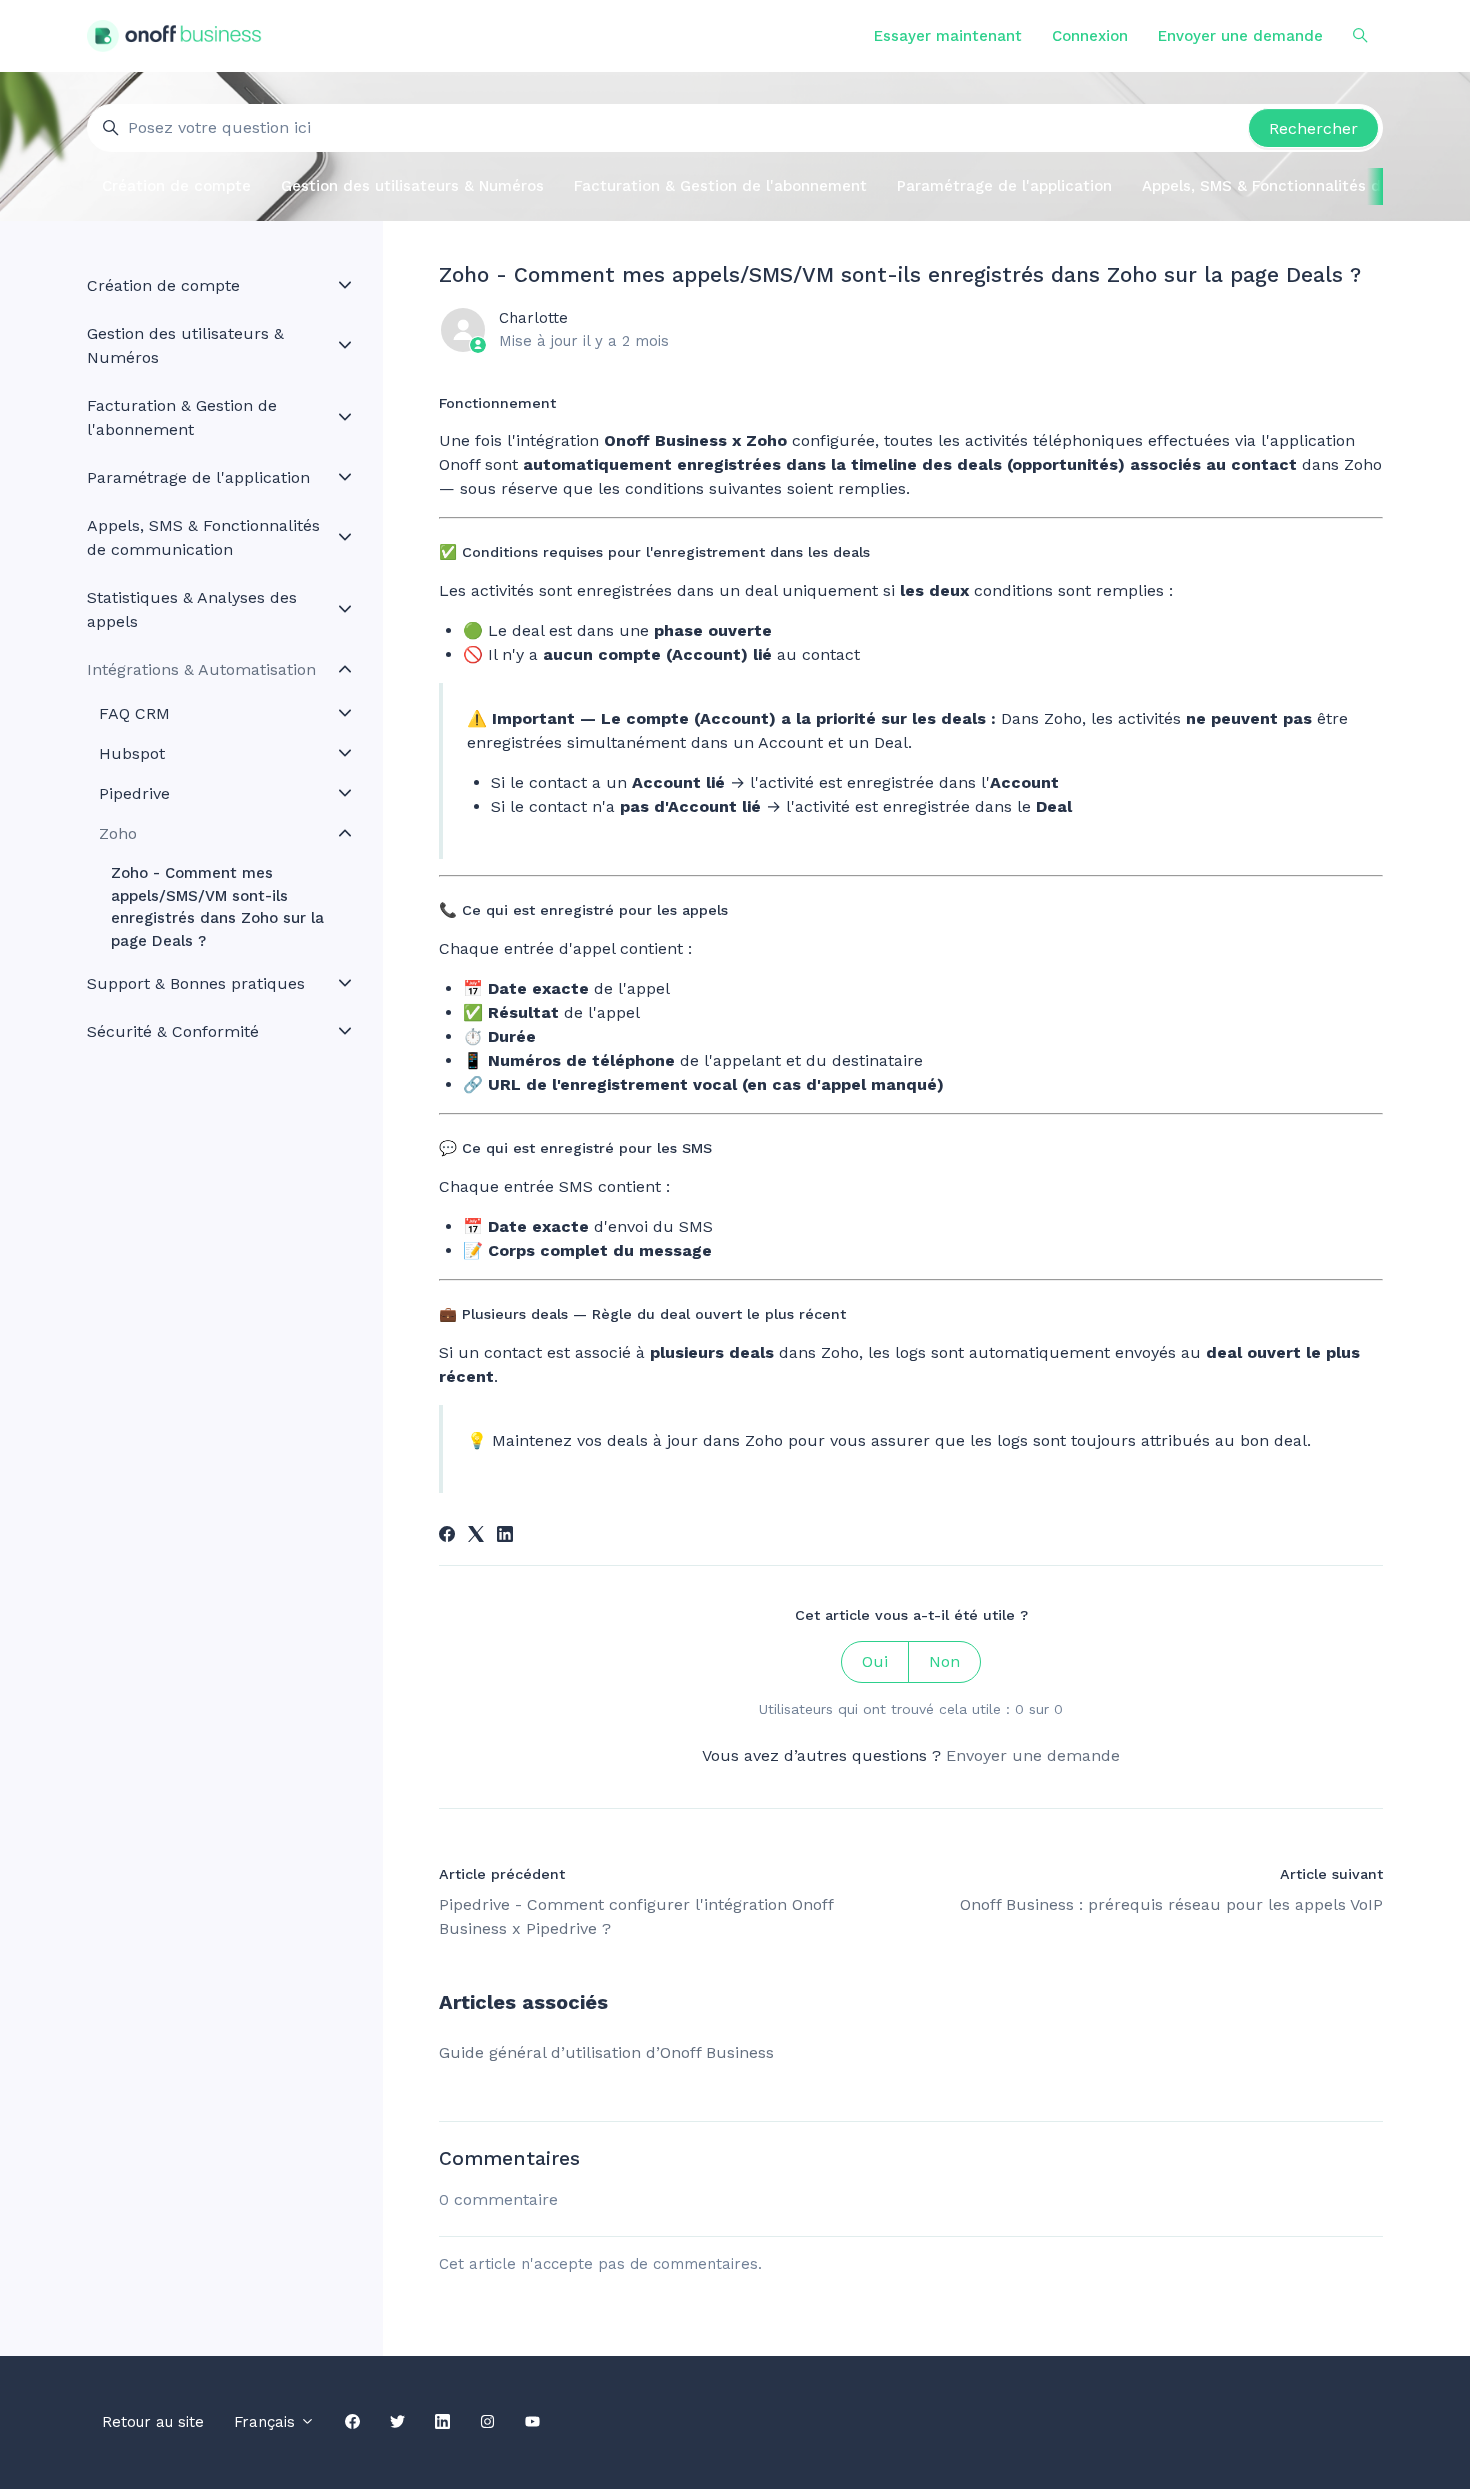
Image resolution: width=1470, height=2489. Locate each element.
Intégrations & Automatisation (201, 669)
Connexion (1090, 36)
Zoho (118, 833)
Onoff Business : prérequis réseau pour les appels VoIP (1171, 1904)
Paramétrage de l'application (1004, 186)
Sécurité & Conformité (173, 1031)
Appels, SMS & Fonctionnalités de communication (203, 537)
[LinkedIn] (505, 1536)
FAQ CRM (134, 713)
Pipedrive (134, 793)
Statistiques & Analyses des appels (192, 609)
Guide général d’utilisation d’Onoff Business (606, 2052)
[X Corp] (476, 1536)
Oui (875, 1661)
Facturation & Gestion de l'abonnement (720, 186)
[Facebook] (447, 1536)
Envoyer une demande (1240, 36)
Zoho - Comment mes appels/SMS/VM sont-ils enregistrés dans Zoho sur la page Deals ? (217, 907)
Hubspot (132, 753)
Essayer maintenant (948, 36)
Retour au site (153, 2422)
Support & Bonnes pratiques (196, 983)
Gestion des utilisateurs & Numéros (412, 186)
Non (944, 1661)
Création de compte (176, 186)
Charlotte (533, 318)
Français (267, 2422)
